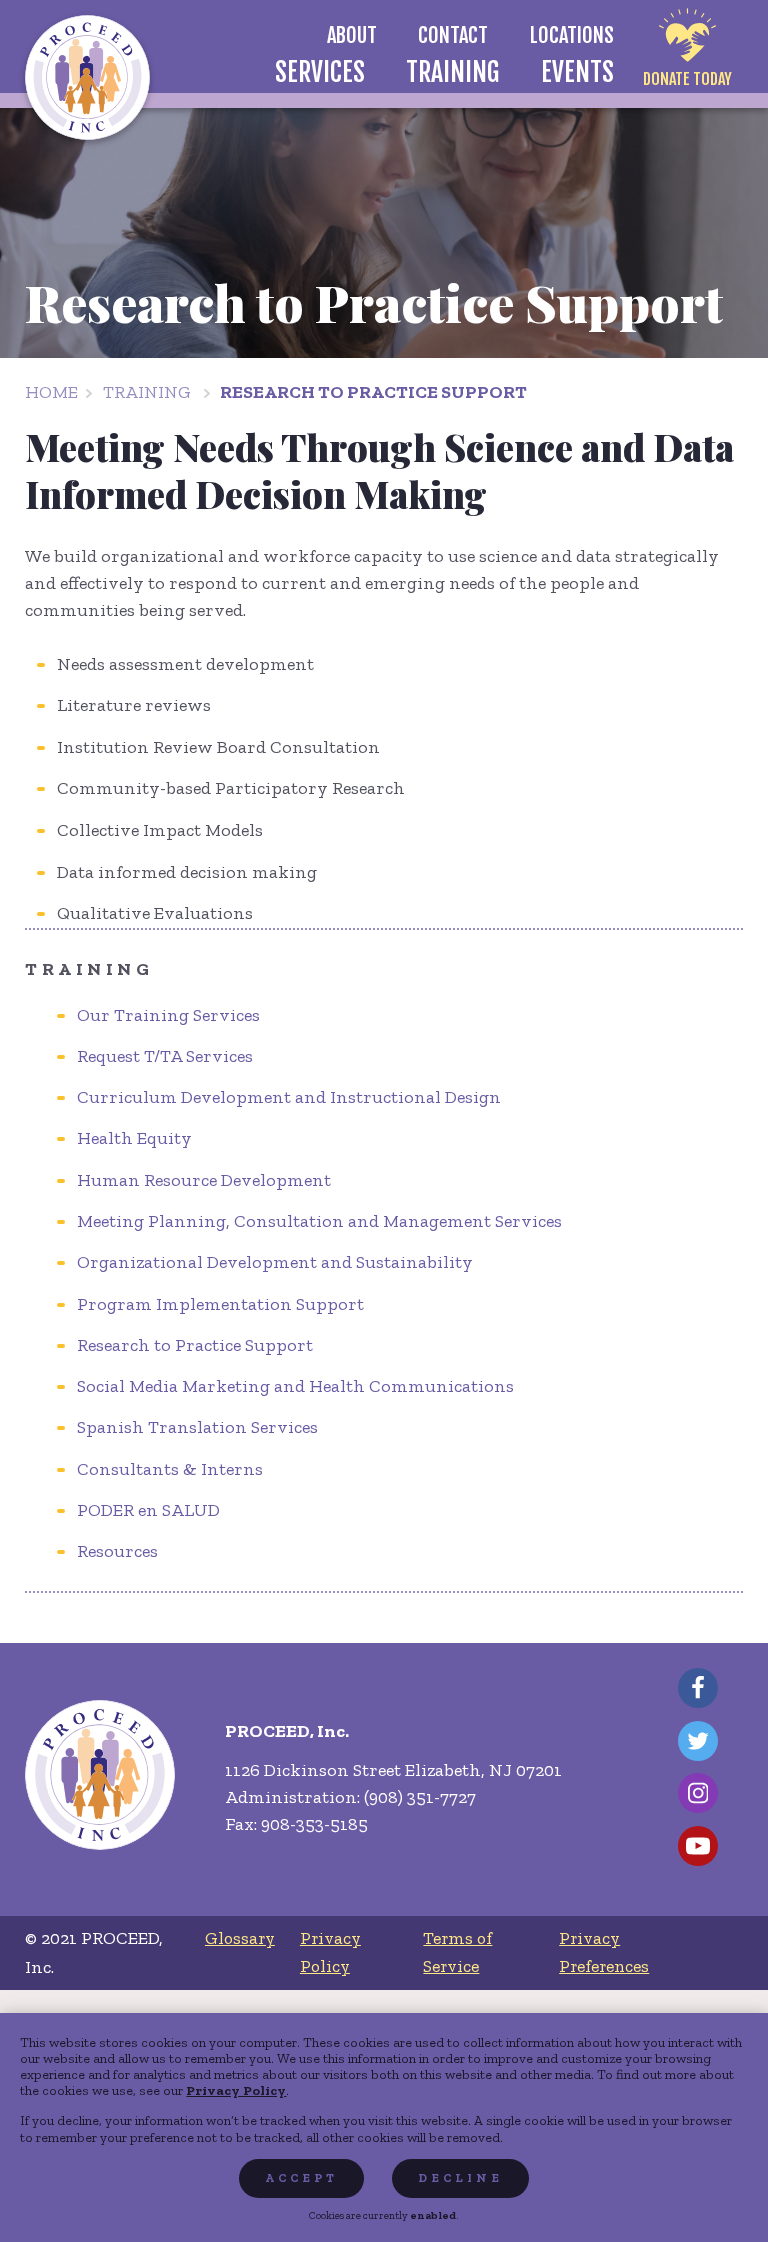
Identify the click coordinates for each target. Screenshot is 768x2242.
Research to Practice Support (373, 392)
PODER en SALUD (148, 1510)
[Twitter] (698, 1741)
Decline (460, 2178)
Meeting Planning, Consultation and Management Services (319, 1221)
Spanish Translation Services (197, 1427)
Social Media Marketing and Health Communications (295, 1386)
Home (51, 392)
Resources (117, 1551)
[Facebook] (698, 1688)
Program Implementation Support (220, 1304)
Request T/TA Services (165, 1056)
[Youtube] (698, 1846)
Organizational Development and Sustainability (275, 1262)
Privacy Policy (236, 2090)
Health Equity (134, 1138)
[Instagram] (698, 1793)
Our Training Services (168, 1015)
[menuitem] (351, 35)
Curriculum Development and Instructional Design (289, 1097)
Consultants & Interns (170, 1469)
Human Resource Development (204, 1180)
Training (147, 392)
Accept (301, 2178)
